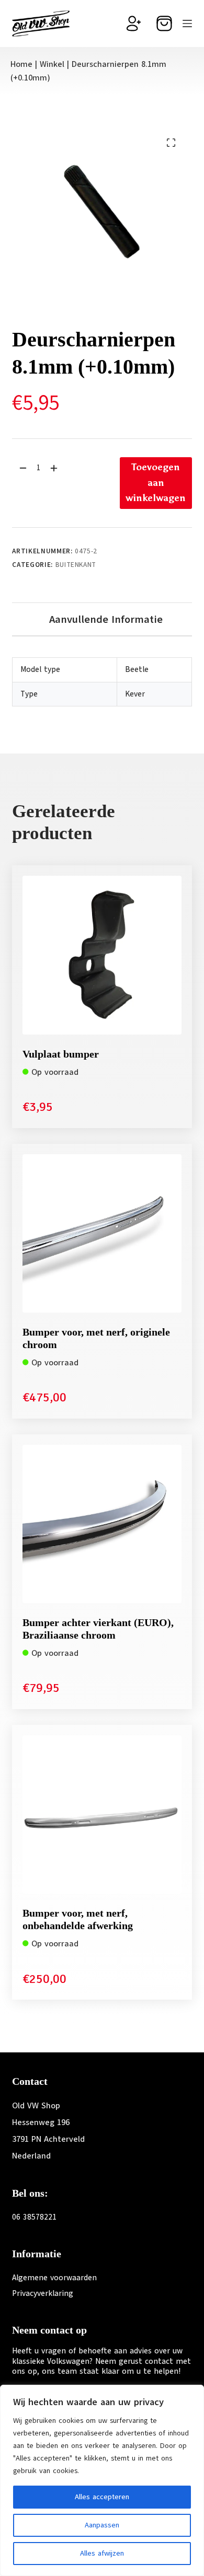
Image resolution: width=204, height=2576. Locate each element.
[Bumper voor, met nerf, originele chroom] (102, 1233)
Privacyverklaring (43, 2293)
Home (21, 64)
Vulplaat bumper (61, 1054)
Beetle (137, 669)
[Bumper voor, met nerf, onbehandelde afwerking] (102, 1814)
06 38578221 (34, 2217)
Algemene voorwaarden (54, 2278)
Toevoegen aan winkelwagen (156, 483)
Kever (135, 694)
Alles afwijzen (102, 2553)
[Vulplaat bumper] (102, 955)
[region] (102, 2480)
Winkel (52, 64)
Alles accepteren (102, 2497)
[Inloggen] (134, 24)
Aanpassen (102, 2525)
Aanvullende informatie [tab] (106, 619)
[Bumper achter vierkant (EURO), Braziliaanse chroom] (102, 1524)
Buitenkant (76, 565)
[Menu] (187, 24)
